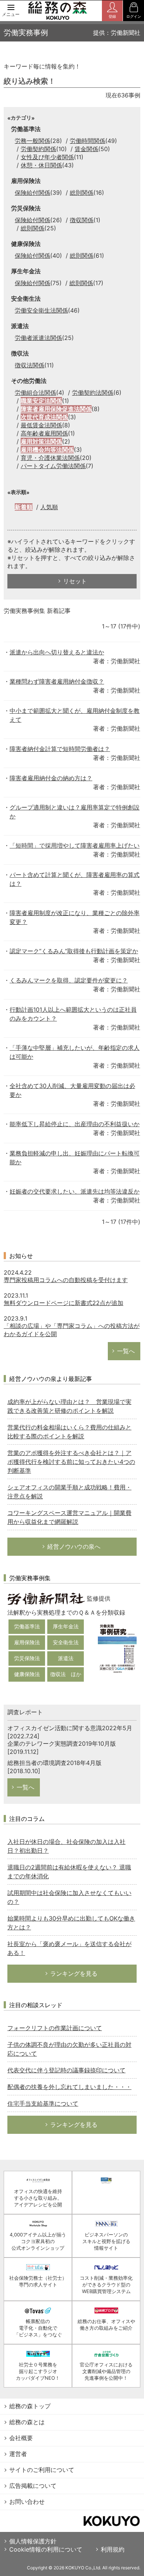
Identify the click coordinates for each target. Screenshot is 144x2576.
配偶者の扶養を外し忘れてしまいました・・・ (69, 2087)
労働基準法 (27, 1626)
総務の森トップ (30, 2406)
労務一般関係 (32, 141)
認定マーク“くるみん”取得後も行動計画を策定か (74, 951)
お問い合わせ (27, 2502)
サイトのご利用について (42, 2470)
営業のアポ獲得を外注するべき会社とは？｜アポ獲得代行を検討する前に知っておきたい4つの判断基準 (71, 1462)
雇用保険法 (27, 1642)
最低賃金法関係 (41, 425)
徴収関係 (82, 220)
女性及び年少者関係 (47, 157)
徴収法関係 (30, 365)
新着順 (24, 507)
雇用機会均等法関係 (47, 450)
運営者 (18, 2454)
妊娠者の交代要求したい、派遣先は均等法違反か (75, 1191)
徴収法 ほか (66, 1674)
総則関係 (82, 193)
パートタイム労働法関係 (53, 466)
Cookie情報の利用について (46, 2549)
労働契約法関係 (93, 393)
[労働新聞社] (46, 1598)
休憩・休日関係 (41, 165)
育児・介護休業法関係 (50, 458)
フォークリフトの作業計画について (55, 2028)
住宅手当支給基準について (43, 2103)
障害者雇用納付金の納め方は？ (51, 778)
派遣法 (66, 1658)
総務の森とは (27, 2422)
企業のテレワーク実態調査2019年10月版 (62, 1744)
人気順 (49, 507)
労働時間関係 (88, 141)
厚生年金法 (66, 1626)
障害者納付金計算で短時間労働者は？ (60, 749)
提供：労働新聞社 (117, 33)
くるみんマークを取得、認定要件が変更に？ (69, 980)
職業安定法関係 (41, 401)
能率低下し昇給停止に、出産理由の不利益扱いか (75, 1124)
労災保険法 (27, 1658)
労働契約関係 (38, 149)
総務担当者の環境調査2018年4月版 (54, 1763)
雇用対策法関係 (41, 441)
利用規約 (113, 2549)
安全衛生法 (66, 1642)
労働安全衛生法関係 (41, 310)
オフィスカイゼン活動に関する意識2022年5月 (70, 1728)
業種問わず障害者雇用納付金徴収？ (57, 681)
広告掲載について (33, 2486)
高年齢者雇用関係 (44, 433)
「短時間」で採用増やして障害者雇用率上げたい (75, 845)
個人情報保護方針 (33, 2541)
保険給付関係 (32, 193)
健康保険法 (27, 1674)
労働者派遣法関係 (38, 338)
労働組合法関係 (35, 393)
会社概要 (21, 2438)
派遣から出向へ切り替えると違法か (57, 652)
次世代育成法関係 (44, 417)
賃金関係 (86, 149)
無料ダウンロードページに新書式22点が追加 (64, 1303)
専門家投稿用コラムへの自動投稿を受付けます (66, 1280)
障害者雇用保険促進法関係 (56, 409)
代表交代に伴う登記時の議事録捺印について (66, 2070)
